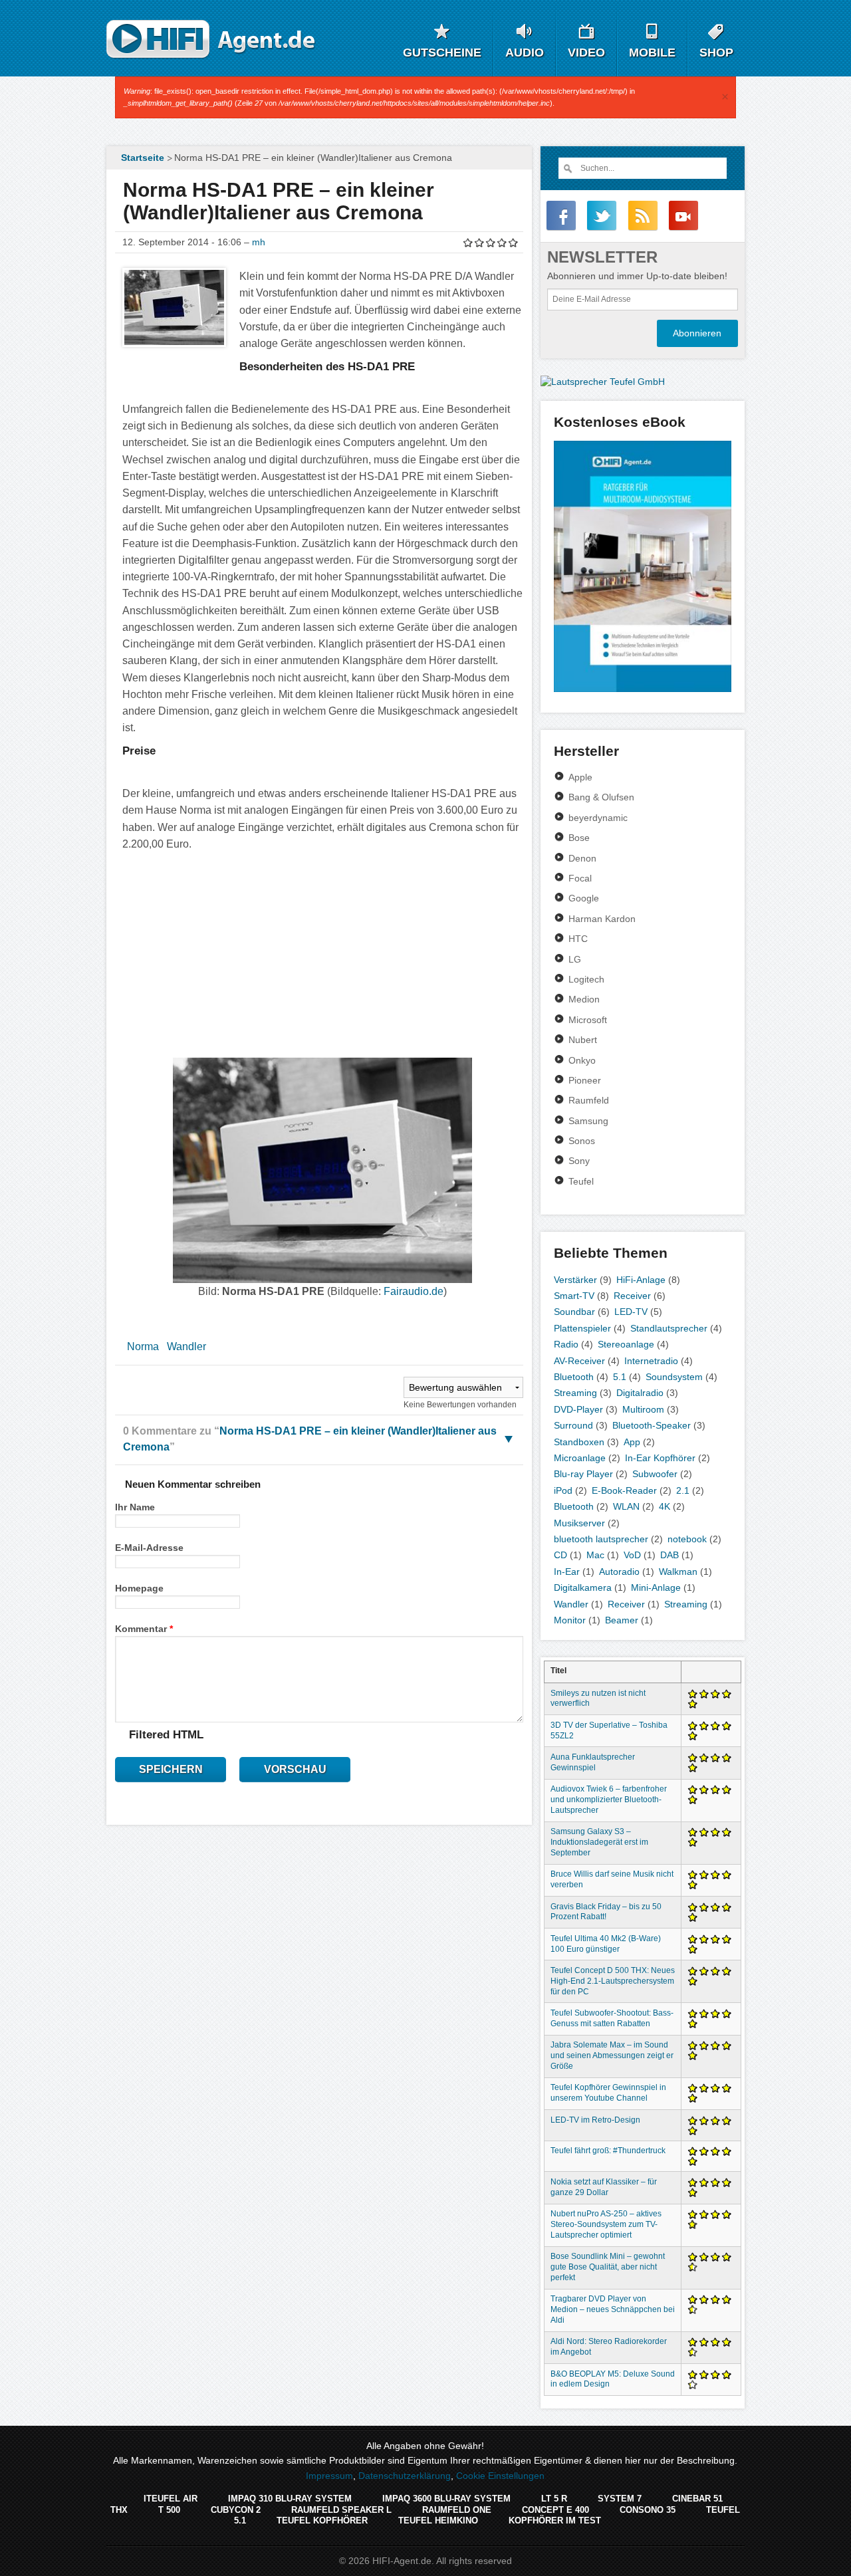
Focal (580, 878)
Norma (143, 1347)
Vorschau (295, 1769)
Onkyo (582, 1060)
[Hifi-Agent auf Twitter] (602, 215)
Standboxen (579, 1442)
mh (259, 242)
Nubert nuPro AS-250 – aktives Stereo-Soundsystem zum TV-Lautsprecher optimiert (606, 2224)
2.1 (683, 1490)
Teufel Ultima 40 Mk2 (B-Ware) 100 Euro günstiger (606, 1944)
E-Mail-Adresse (149, 1548)
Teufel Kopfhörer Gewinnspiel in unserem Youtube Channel (608, 2093)
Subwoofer (655, 1474)
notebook (687, 1539)
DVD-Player (578, 1409)
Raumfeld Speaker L (341, 2510)
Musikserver (579, 1523)
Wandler (186, 1347)
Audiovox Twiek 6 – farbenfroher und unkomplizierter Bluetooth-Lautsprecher (609, 1800)
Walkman (678, 1572)
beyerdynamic (598, 818)
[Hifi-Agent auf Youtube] (683, 215)
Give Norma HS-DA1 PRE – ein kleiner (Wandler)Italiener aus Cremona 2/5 (480, 242)
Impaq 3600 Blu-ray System (446, 2499)
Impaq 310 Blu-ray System (290, 2499)
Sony (579, 1161)
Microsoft (588, 1020)
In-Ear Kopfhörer (660, 1458)
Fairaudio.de (414, 1291)
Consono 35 (648, 2510)
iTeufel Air (171, 2499)
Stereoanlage (626, 1344)
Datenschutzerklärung (405, 2476)
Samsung (588, 1121)
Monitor (570, 1620)
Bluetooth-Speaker (652, 1425)
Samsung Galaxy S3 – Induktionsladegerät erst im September (599, 1842)
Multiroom (643, 1409)
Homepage (139, 1588)
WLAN (626, 1506)
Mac (595, 1555)
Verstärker (575, 1280)
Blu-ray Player (583, 1474)
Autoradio (619, 1572)
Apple (580, 777)
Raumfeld (589, 1100)
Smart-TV (574, 1296)
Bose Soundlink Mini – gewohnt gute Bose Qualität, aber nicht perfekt (608, 2267)
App (632, 1442)
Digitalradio (640, 1393)
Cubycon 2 (236, 2510)
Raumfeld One (457, 2510)
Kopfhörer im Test (555, 2520)
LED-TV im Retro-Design (595, 2120)
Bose (579, 838)
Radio (566, 1344)
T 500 (169, 2510)
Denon (582, 858)
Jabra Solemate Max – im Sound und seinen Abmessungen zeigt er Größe (612, 2055)
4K (665, 1506)
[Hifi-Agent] (211, 40)
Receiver (632, 1296)
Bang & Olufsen (601, 797)
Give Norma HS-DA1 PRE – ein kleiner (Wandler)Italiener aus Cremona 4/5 (502, 242)
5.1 (620, 1377)
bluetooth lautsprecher (601, 1539)
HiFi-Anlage (641, 1280)
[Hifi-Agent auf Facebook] (561, 215)
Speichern (171, 1769)
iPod (563, 1490)
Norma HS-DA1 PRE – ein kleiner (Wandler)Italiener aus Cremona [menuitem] (313, 158)
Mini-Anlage (656, 1587)
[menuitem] (141, 158)
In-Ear (567, 1572)
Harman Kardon (602, 919)
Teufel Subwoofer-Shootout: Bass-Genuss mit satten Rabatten (612, 2018)
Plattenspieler (582, 1328)
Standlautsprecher (669, 1328)
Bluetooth (574, 1377)
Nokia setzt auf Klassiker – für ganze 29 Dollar (604, 2187)
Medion (584, 999)
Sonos (582, 1141)
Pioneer (585, 1080)
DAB (669, 1555)
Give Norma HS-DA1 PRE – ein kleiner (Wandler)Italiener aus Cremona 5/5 (514, 242)
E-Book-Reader (624, 1490)
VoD (632, 1555)
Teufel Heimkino (438, 2520)
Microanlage (580, 1458)
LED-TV (631, 1312)
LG (575, 959)
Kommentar (144, 1629)
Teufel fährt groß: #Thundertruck (608, 2151)
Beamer (622, 1620)
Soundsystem (674, 1377)
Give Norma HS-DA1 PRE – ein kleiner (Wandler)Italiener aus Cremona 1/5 (468, 242)
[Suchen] (567, 168)
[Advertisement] (322, 953)
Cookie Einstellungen (500, 2476)
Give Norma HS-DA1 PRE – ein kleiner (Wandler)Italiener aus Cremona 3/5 (491, 242)
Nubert (583, 1040)
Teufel (581, 1181)
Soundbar (574, 1312)
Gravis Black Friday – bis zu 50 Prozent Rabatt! (606, 1912)
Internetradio (651, 1361)
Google (584, 898)
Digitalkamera (583, 1587)
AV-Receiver (579, 1361)
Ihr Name (135, 1507)
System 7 (620, 2499)
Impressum (329, 2476)
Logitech (586, 979)
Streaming (575, 1393)
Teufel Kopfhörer (322, 2520)
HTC (578, 939)
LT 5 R (554, 2499)
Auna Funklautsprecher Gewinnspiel (593, 1762)
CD (560, 1555)
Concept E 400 (555, 2510)
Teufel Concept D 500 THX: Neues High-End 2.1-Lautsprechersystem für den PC (613, 1981)
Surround (573, 1425)
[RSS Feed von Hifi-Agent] (643, 215)
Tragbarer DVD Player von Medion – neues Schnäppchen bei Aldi (613, 2309)
